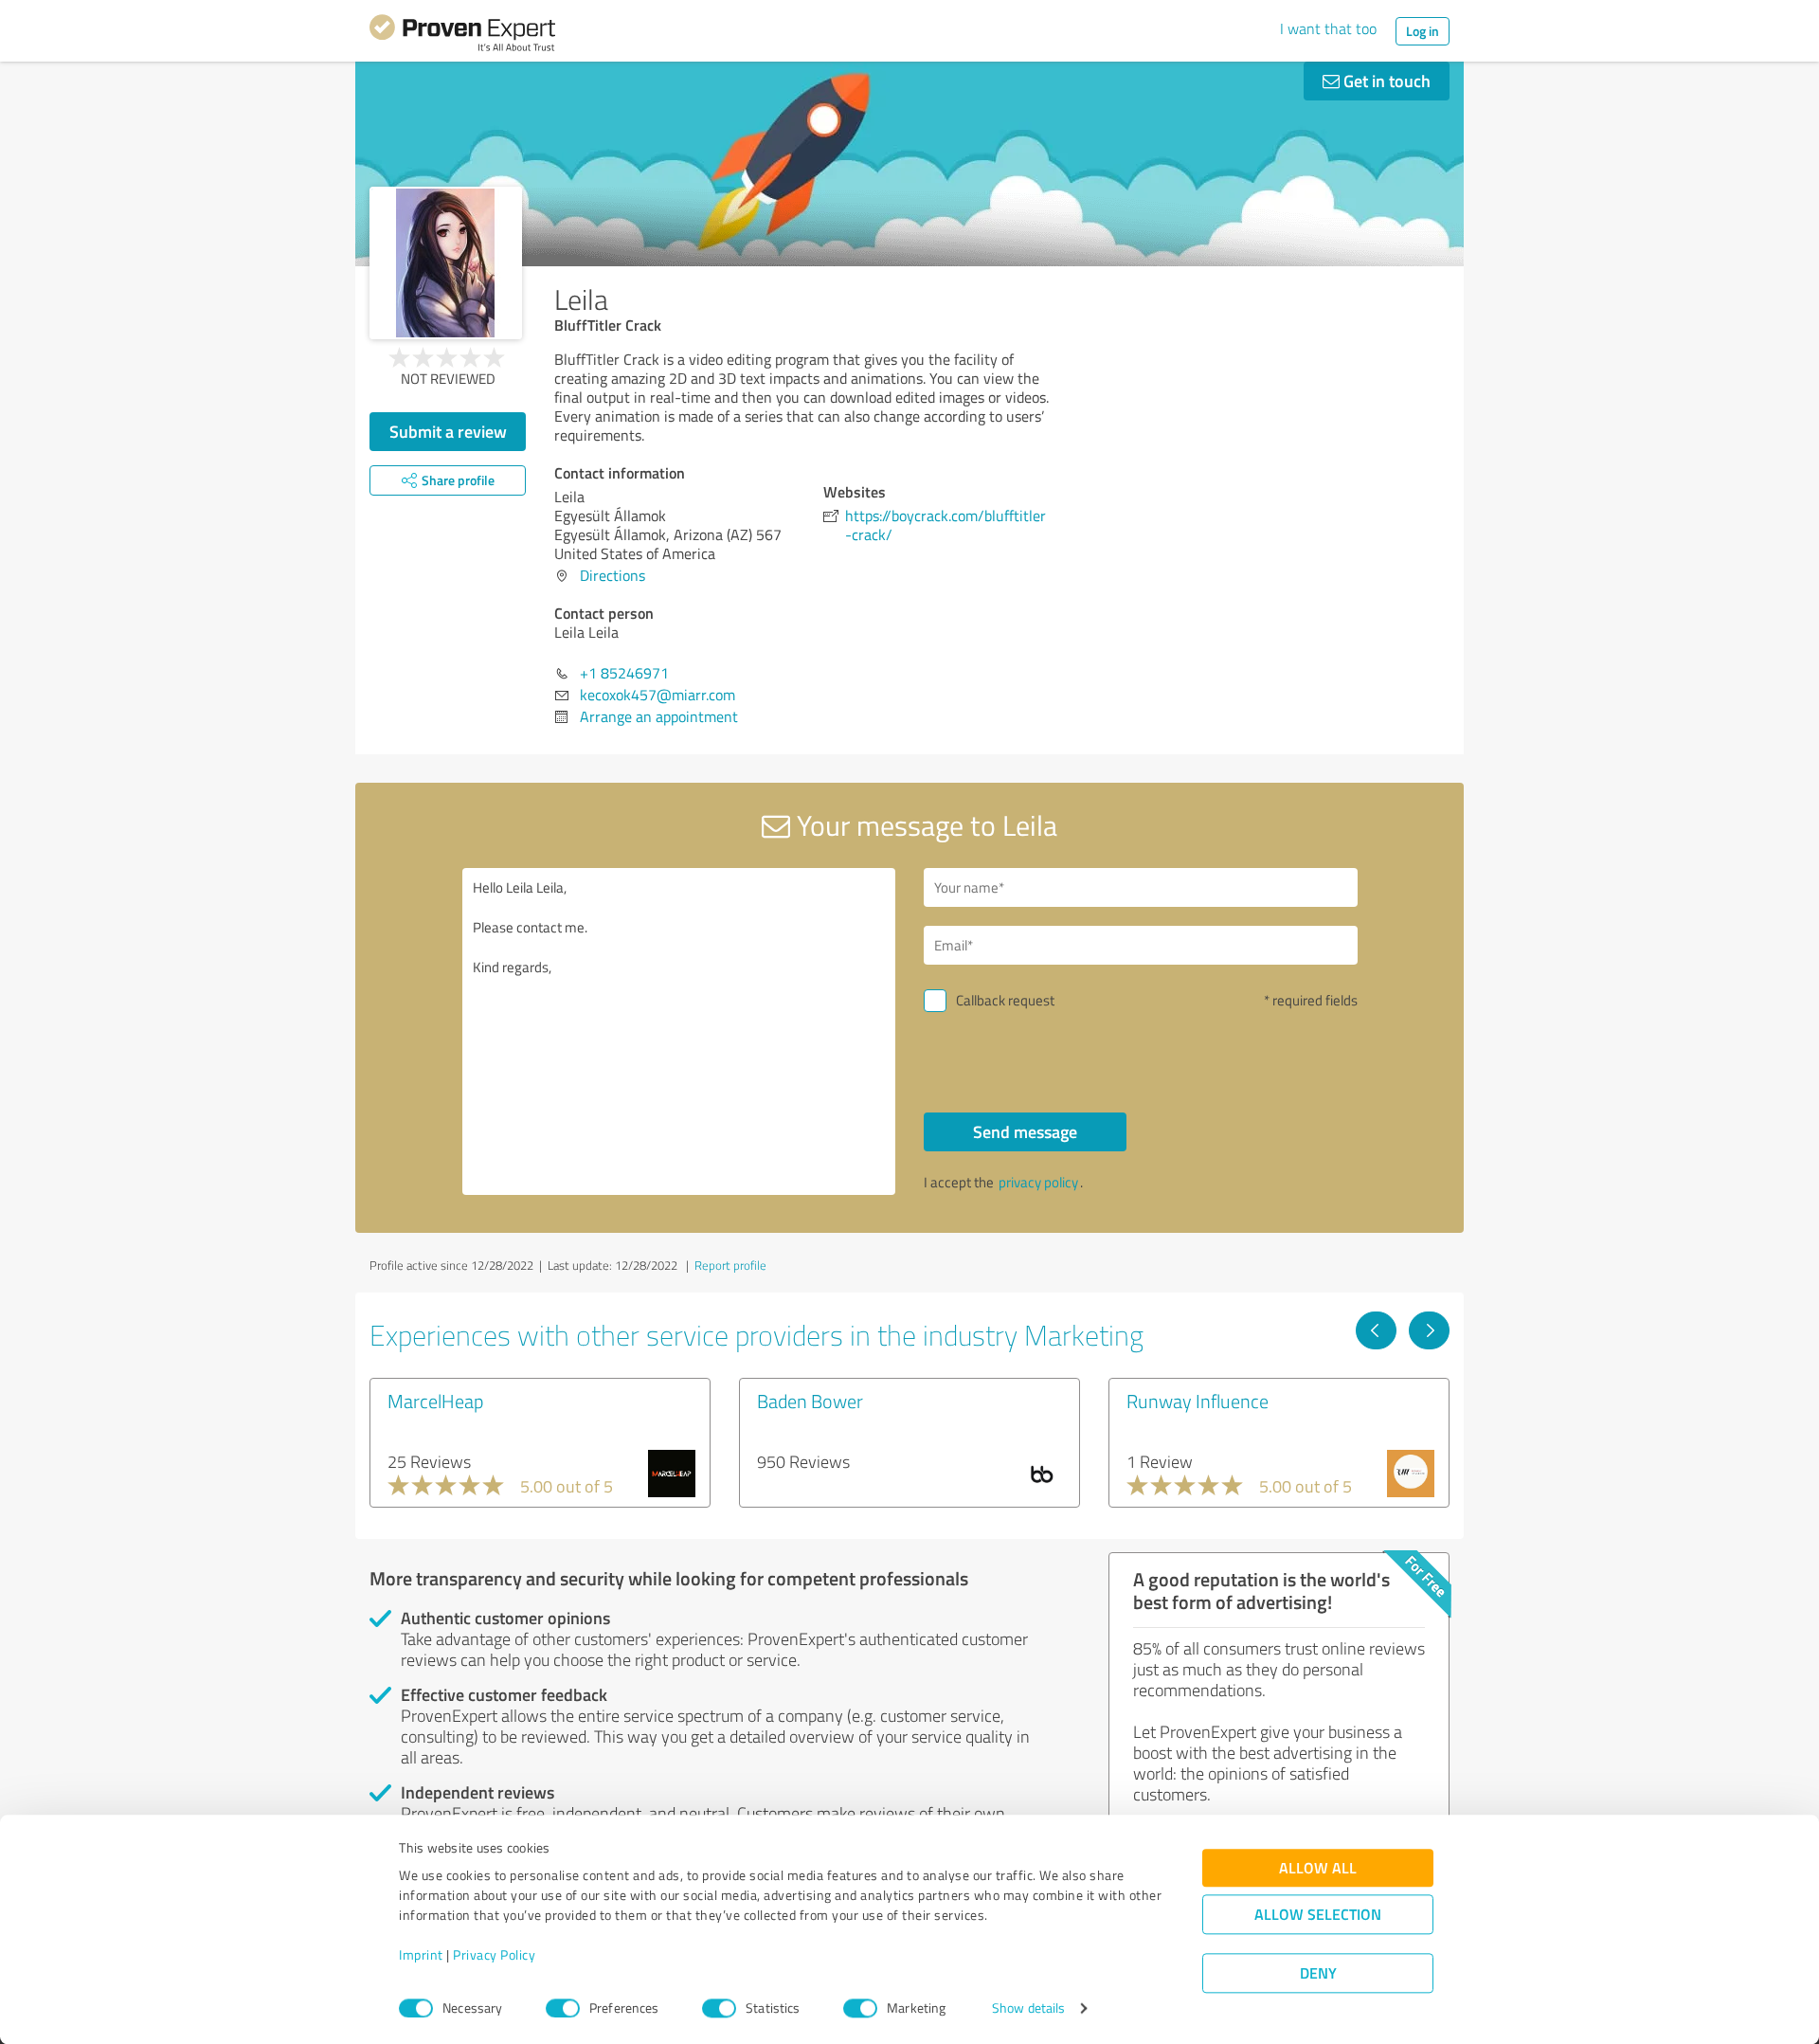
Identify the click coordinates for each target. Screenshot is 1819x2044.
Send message (1025, 1131)
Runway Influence (1198, 1401)
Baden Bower (810, 1401)
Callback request (1005, 1000)
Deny (1318, 1973)
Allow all (1318, 1868)
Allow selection (1318, 1915)
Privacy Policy (494, 1955)
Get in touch (1385, 81)
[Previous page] (1376, 1330)
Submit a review (448, 431)
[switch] (563, 2008)
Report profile (730, 1265)
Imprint (421, 1955)
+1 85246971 (624, 673)
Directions (612, 575)
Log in (1423, 31)
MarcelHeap (435, 1401)
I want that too (1328, 28)
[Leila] (446, 263)
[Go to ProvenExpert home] (462, 36)
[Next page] (1429, 1330)
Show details (1028, 2008)
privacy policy (1038, 1182)
